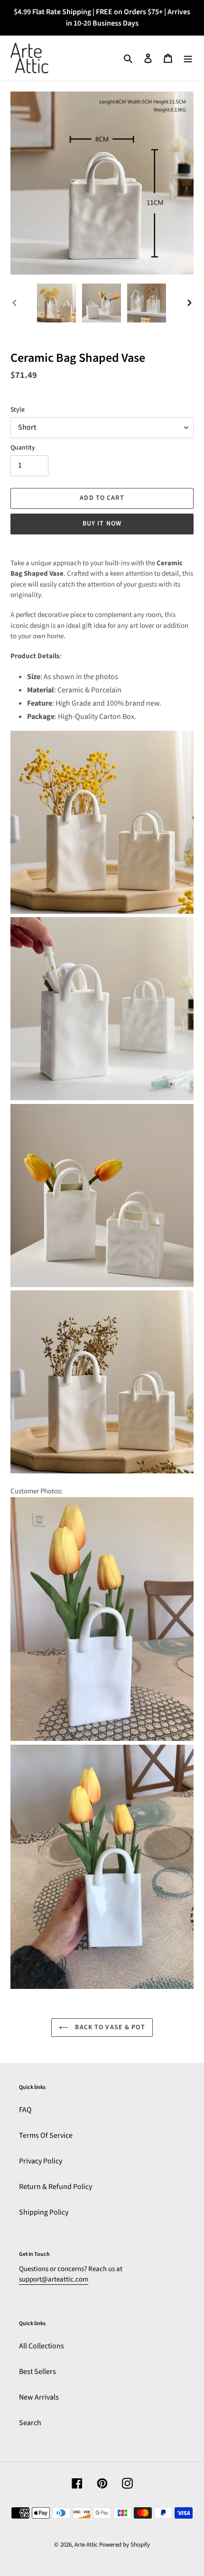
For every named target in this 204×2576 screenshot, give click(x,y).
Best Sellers (37, 2372)
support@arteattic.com (54, 2279)
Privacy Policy (41, 2161)
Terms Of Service (46, 2135)
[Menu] (188, 58)
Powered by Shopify (125, 2545)
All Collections (42, 2346)
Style (18, 410)
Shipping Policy (44, 2212)
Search (30, 2423)
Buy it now (102, 524)
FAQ (25, 2110)
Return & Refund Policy (56, 2187)
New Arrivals (39, 2397)
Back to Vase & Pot (109, 2027)
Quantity (23, 448)
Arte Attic (86, 2545)
